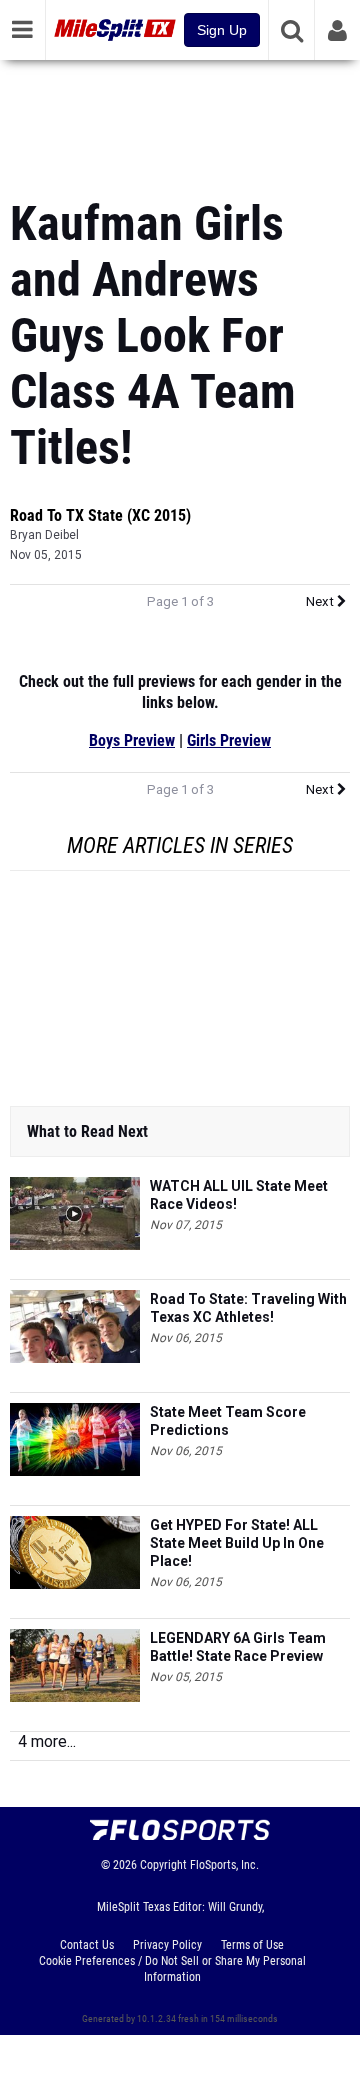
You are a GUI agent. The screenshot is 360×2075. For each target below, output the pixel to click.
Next (321, 601)
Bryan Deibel (44, 535)
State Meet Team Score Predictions (228, 1421)
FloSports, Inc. (224, 1865)
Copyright (163, 1865)
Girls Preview (229, 741)
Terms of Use (252, 1945)
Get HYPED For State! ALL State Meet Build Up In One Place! (237, 1543)
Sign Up (222, 30)
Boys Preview (132, 741)
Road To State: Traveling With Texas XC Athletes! (248, 1308)
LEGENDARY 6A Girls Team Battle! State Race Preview (238, 1647)
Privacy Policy (167, 1945)
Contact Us (87, 1945)
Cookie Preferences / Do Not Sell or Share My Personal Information (172, 1969)
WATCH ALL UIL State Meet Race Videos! (239, 1195)
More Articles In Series (180, 845)
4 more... (47, 1741)
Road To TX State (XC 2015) (100, 515)
